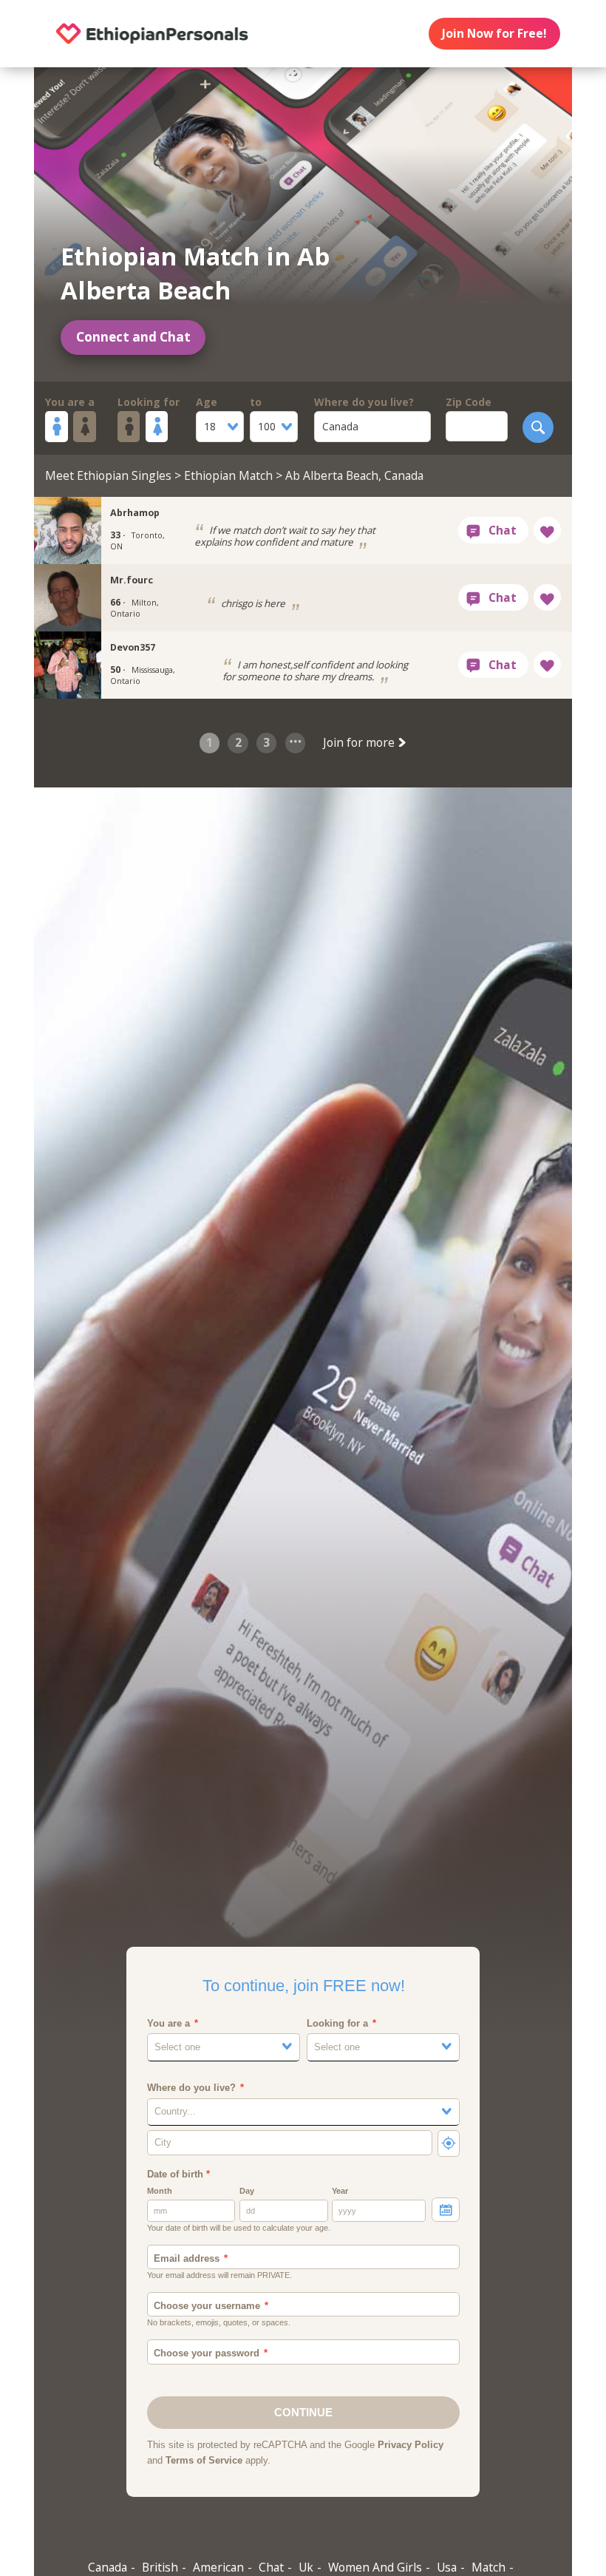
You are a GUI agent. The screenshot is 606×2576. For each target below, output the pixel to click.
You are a (70, 402)
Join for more (360, 742)
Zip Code (469, 402)
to (256, 402)
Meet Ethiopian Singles (108, 475)
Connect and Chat (133, 337)
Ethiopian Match (228, 475)
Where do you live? (364, 402)
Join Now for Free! (494, 33)
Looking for (149, 402)
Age (207, 402)
